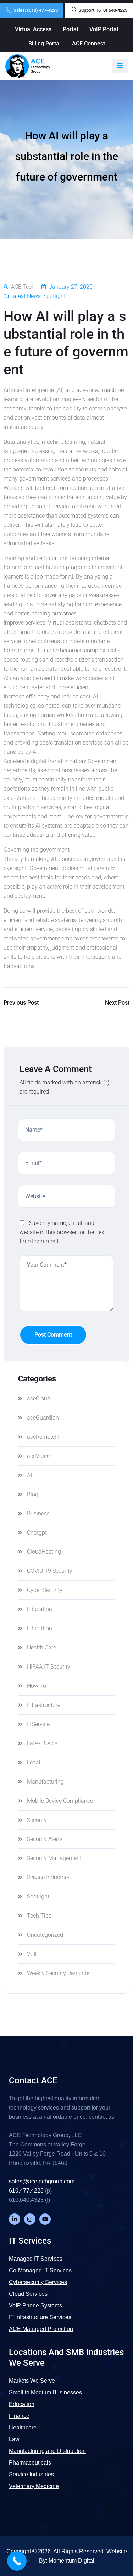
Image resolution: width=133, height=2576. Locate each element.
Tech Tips (39, 1916)
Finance (19, 2416)
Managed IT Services (36, 2259)
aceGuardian (43, 1418)
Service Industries (49, 1877)
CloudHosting (44, 1552)
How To (37, 1686)
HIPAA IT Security (49, 1667)
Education (40, 1609)
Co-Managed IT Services (40, 2270)
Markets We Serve (32, 2381)
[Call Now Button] (17, 2561)
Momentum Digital (71, 2561)
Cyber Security (45, 1590)
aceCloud (39, 1398)
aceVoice (38, 1456)
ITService (38, 1724)
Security (37, 1820)
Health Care (41, 1648)
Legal (34, 1762)
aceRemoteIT (43, 1437)
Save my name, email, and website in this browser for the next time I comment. (63, 1232)
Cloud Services (28, 2294)
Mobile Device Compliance (60, 1801)
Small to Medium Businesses (45, 2392)
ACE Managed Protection (41, 2329)
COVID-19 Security (50, 1571)
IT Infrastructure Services (40, 2317)
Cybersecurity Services (38, 2282)
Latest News (26, 296)
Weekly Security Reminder (59, 1973)
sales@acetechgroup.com (42, 2181)
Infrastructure (44, 1705)
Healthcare (23, 2428)
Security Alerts (45, 1839)
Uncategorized (45, 1935)
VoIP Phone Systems (35, 2306)
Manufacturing (45, 1782)
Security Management (54, 1858)
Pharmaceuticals (30, 2463)
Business (38, 1513)
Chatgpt (37, 1533)
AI (29, 1475)
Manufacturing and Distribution (47, 2451)
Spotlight (54, 296)
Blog (33, 1494)
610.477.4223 (26, 2191)
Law (14, 2439)
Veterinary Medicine (34, 2486)
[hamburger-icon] (120, 66)
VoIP (33, 1954)
